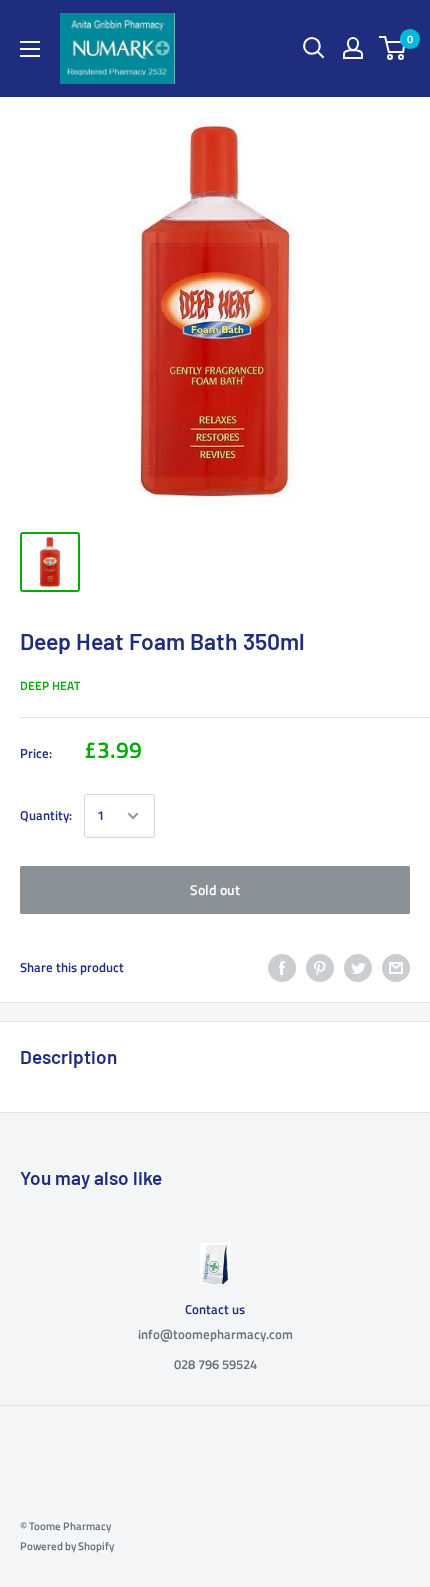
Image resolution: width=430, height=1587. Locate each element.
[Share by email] (396, 968)
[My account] (353, 48)
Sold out (215, 889)
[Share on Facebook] (282, 968)
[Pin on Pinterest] (320, 968)
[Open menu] (30, 49)
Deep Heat (50, 685)
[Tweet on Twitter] (358, 968)
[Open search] (314, 48)
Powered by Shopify (67, 1546)
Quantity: (46, 815)
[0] (393, 48)
